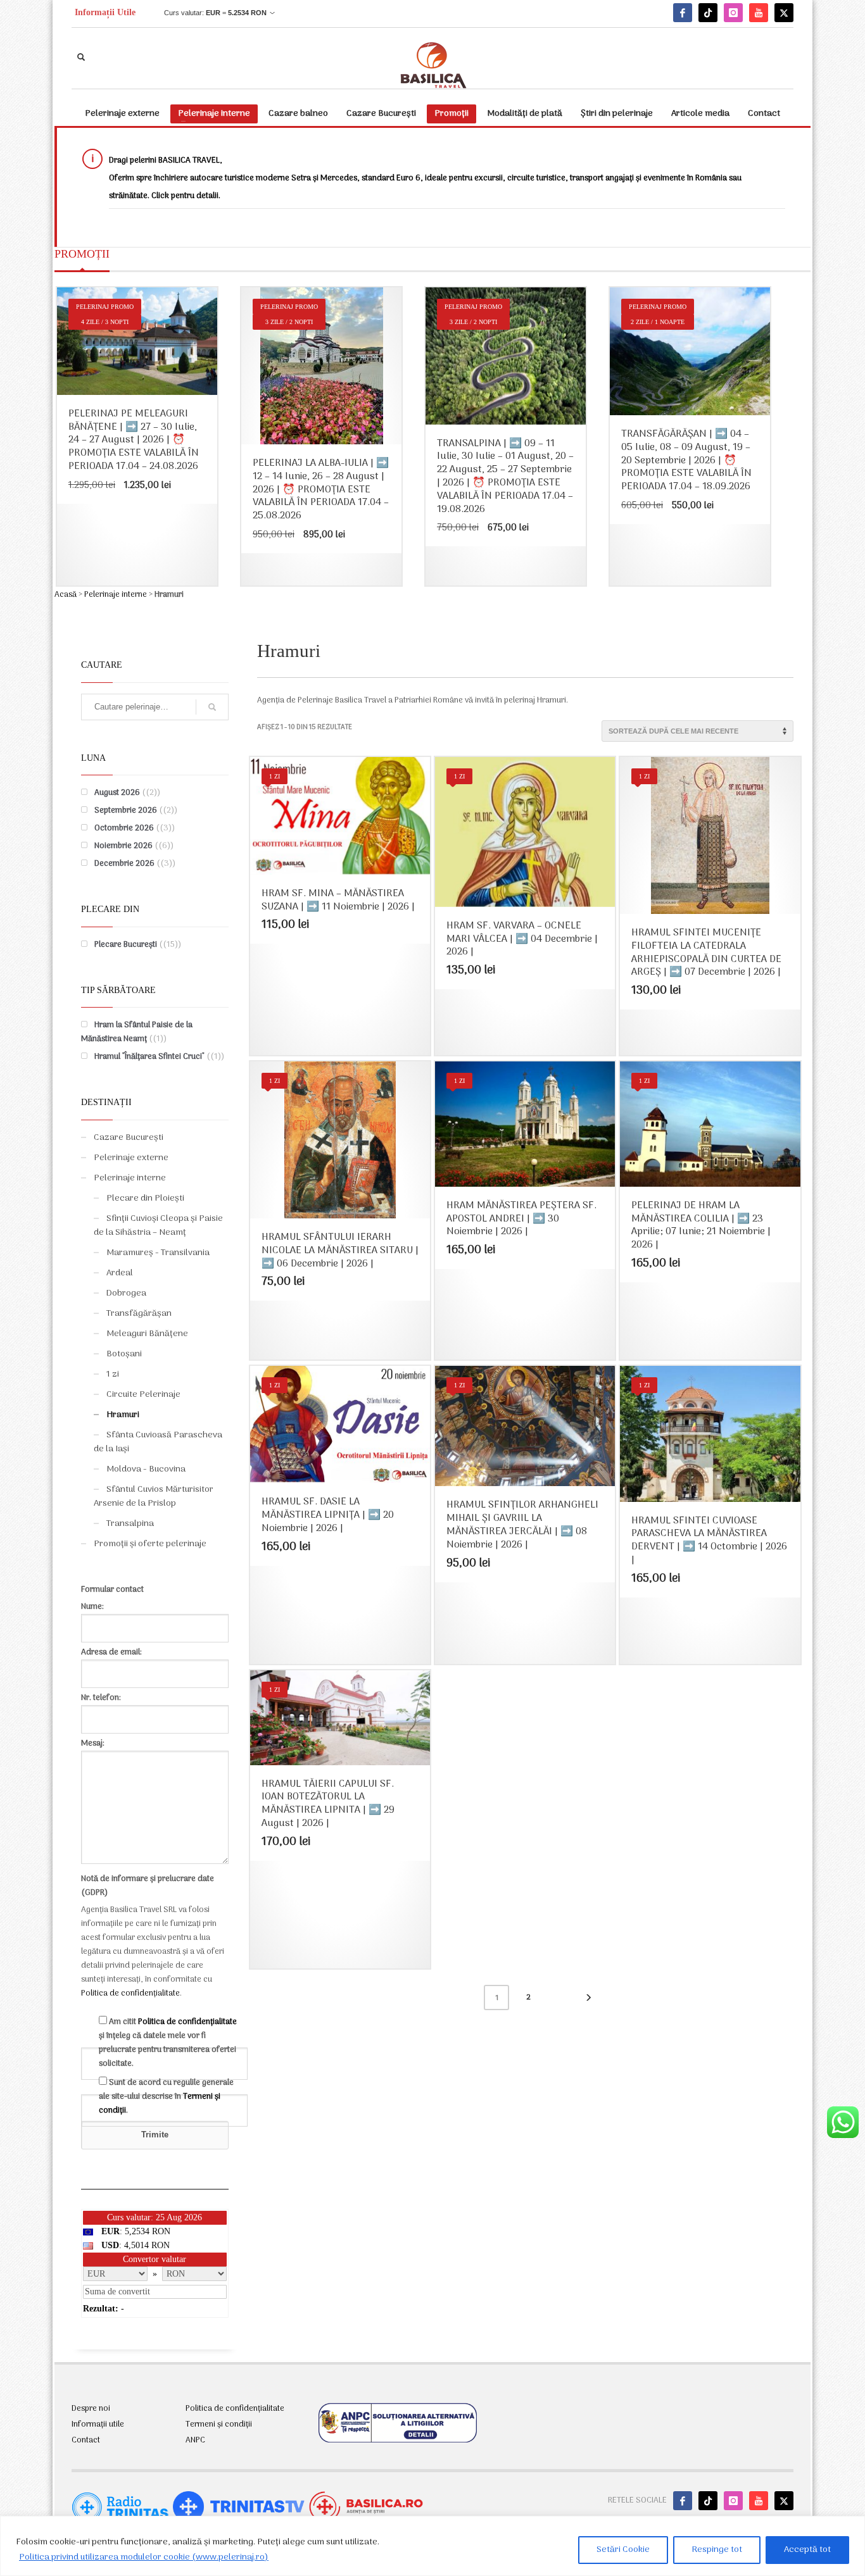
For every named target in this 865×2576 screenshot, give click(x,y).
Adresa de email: (111, 1652)
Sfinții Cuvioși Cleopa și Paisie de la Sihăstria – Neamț (158, 1226)
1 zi (113, 1374)
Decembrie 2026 (124, 864)
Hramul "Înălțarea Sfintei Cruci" (149, 1057)
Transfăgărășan (139, 1314)
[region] (432, 2546)
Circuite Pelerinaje (143, 1395)
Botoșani (124, 1354)
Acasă (66, 595)
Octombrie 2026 (124, 828)
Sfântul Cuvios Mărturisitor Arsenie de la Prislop (154, 1497)
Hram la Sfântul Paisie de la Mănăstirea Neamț (137, 1032)
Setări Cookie (623, 2550)
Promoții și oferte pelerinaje (150, 1544)
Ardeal (120, 1273)
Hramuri (123, 1415)
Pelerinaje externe (131, 1158)
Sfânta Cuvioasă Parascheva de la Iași (158, 1442)
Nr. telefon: (101, 1698)
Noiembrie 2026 (123, 846)
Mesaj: (93, 1743)
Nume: (92, 1607)
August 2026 (117, 793)
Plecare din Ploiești (145, 1198)
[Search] (212, 707)
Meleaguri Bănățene (147, 1334)
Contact (86, 2441)
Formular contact (112, 1590)
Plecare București (126, 945)
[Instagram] (733, 13)
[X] (784, 13)
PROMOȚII (82, 254)
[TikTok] (708, 13)
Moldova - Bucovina (146, 1469)
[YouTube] (759, 13)
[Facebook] (683, 13)
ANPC (195, 2441)
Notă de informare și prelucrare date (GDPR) (148, 1886)
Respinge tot (717, 2550)
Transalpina (130, 1524)
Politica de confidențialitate (130, 1993)
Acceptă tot (807, 2550)
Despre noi (91, 2409)
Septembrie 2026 (126, 810)
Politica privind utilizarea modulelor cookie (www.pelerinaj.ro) (144, 2557)
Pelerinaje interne (116, 595)
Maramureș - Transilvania (158, 1253)
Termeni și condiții (219, 2425)
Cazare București (129, 1138)
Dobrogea (126, 1293)
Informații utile (98, 2425)
